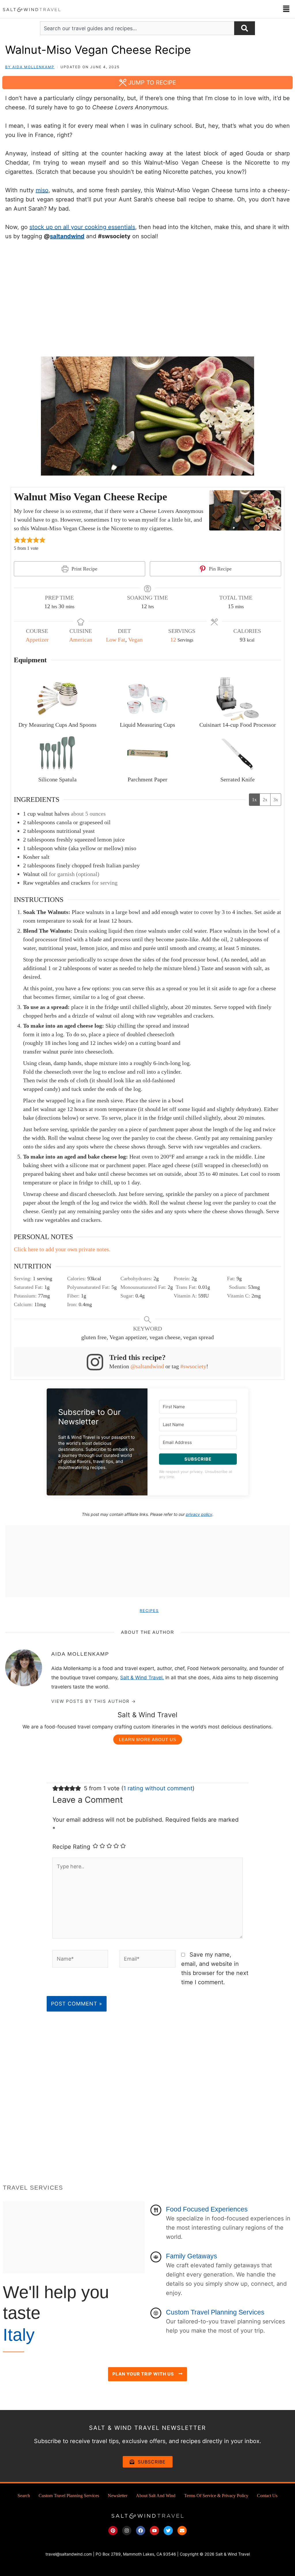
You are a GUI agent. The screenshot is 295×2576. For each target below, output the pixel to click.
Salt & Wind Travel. (142, 1678)
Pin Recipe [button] (220, 569)
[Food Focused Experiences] (156, 2210)
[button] (286, 9)
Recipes (149, 1611)
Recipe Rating (71, 1847)
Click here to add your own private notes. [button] (62, 1249)
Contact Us (267, 2496)
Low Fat (116, 640)
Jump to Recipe (151, 83)
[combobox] (137, 28)
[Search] (245, 28)
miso (42, 190)
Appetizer (37, 640)
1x (254, 800)
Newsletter (118, 2496)
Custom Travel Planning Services (215, 2312)
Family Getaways (192, 2256)
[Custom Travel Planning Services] (156, 2313)
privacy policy (199, 1514)
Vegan (135, 640)
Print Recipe (84, 569)
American (81, 640)
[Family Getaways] (156, 2257)
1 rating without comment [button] (158, 1788)
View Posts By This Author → (94, 1701)
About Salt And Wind (156, 2496)
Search (24, 2496)
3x (276, 800)
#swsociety (193, 1366)
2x (265, 800)
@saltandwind (147, 1366)
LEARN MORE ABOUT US (148, 1740)
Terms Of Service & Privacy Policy (216, 2496)
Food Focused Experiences (207, 2209)
